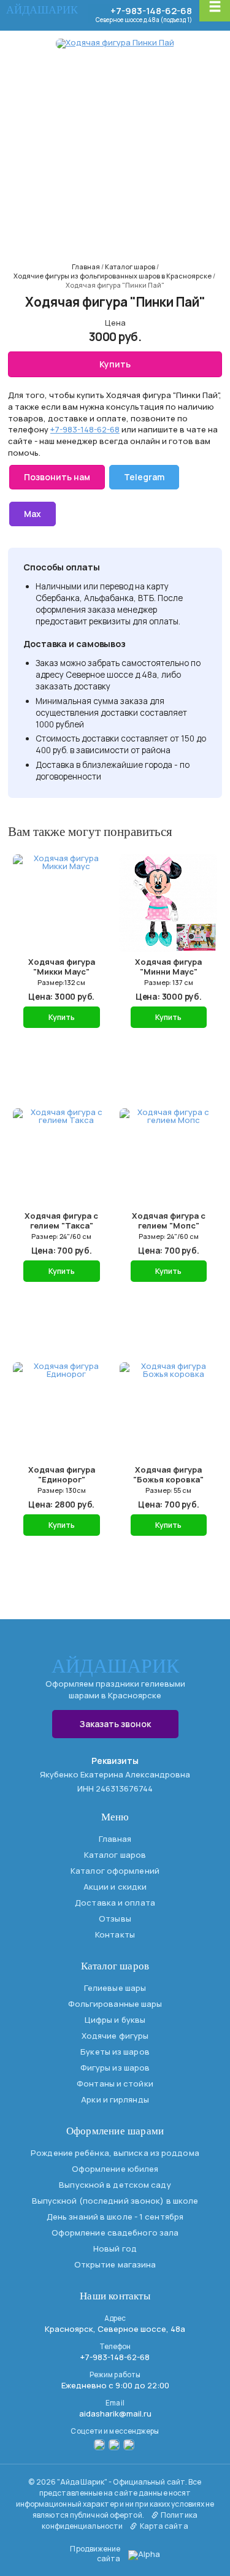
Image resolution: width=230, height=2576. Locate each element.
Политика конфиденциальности (120, 2520)
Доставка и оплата (115, 1903)
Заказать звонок (115, 1724)
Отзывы (115, 1919)
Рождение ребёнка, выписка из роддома (115, 2153)
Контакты (115, 1934)
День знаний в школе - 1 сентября (115, 2217)
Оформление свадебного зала (115, 2233)
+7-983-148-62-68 (151, 11)
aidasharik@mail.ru (115, 2413)
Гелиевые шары (115, 1988)
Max (33, 514)
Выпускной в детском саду (115, 2185)
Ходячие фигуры (115, 2036)
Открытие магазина (115, 2264)
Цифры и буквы (115, 2020)
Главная (115, 1839)
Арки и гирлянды (115, 2099)
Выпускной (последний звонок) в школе (115, 2201)
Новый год (115, 2248)
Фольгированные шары (115, 2004)
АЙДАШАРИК (42, 10)
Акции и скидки (115, 1887)
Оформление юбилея (115, 2169)
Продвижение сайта (95, 2554)
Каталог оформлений (115, 1871)
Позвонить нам (57, 477)
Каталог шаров (115, 1855)
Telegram (144, 477)
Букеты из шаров (115, 2052)
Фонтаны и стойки (115, 2083)
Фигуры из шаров (115, 2068)
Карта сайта (163, 2526)
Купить (115, 364)
